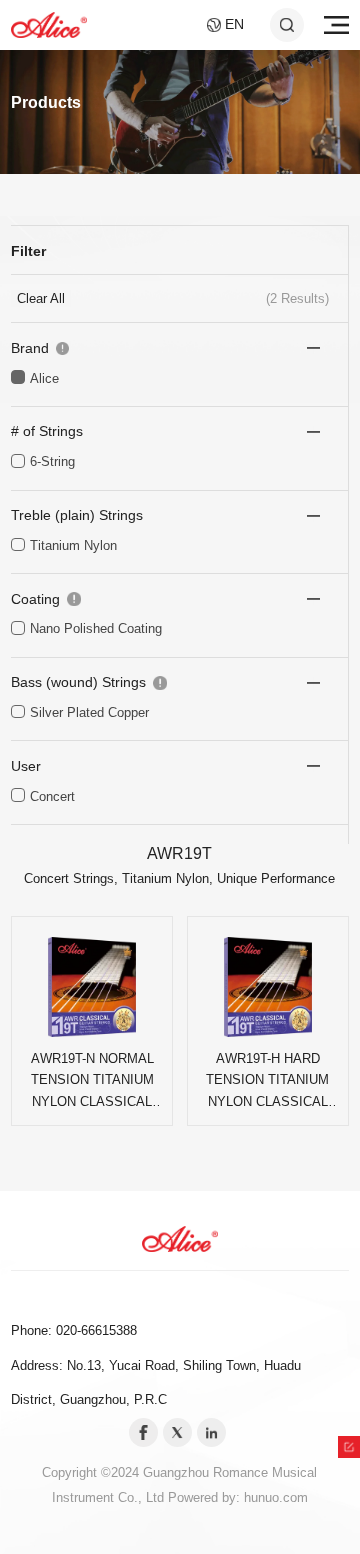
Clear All (41, 298)
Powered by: (206, 1497)
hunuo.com (276, 1497)
